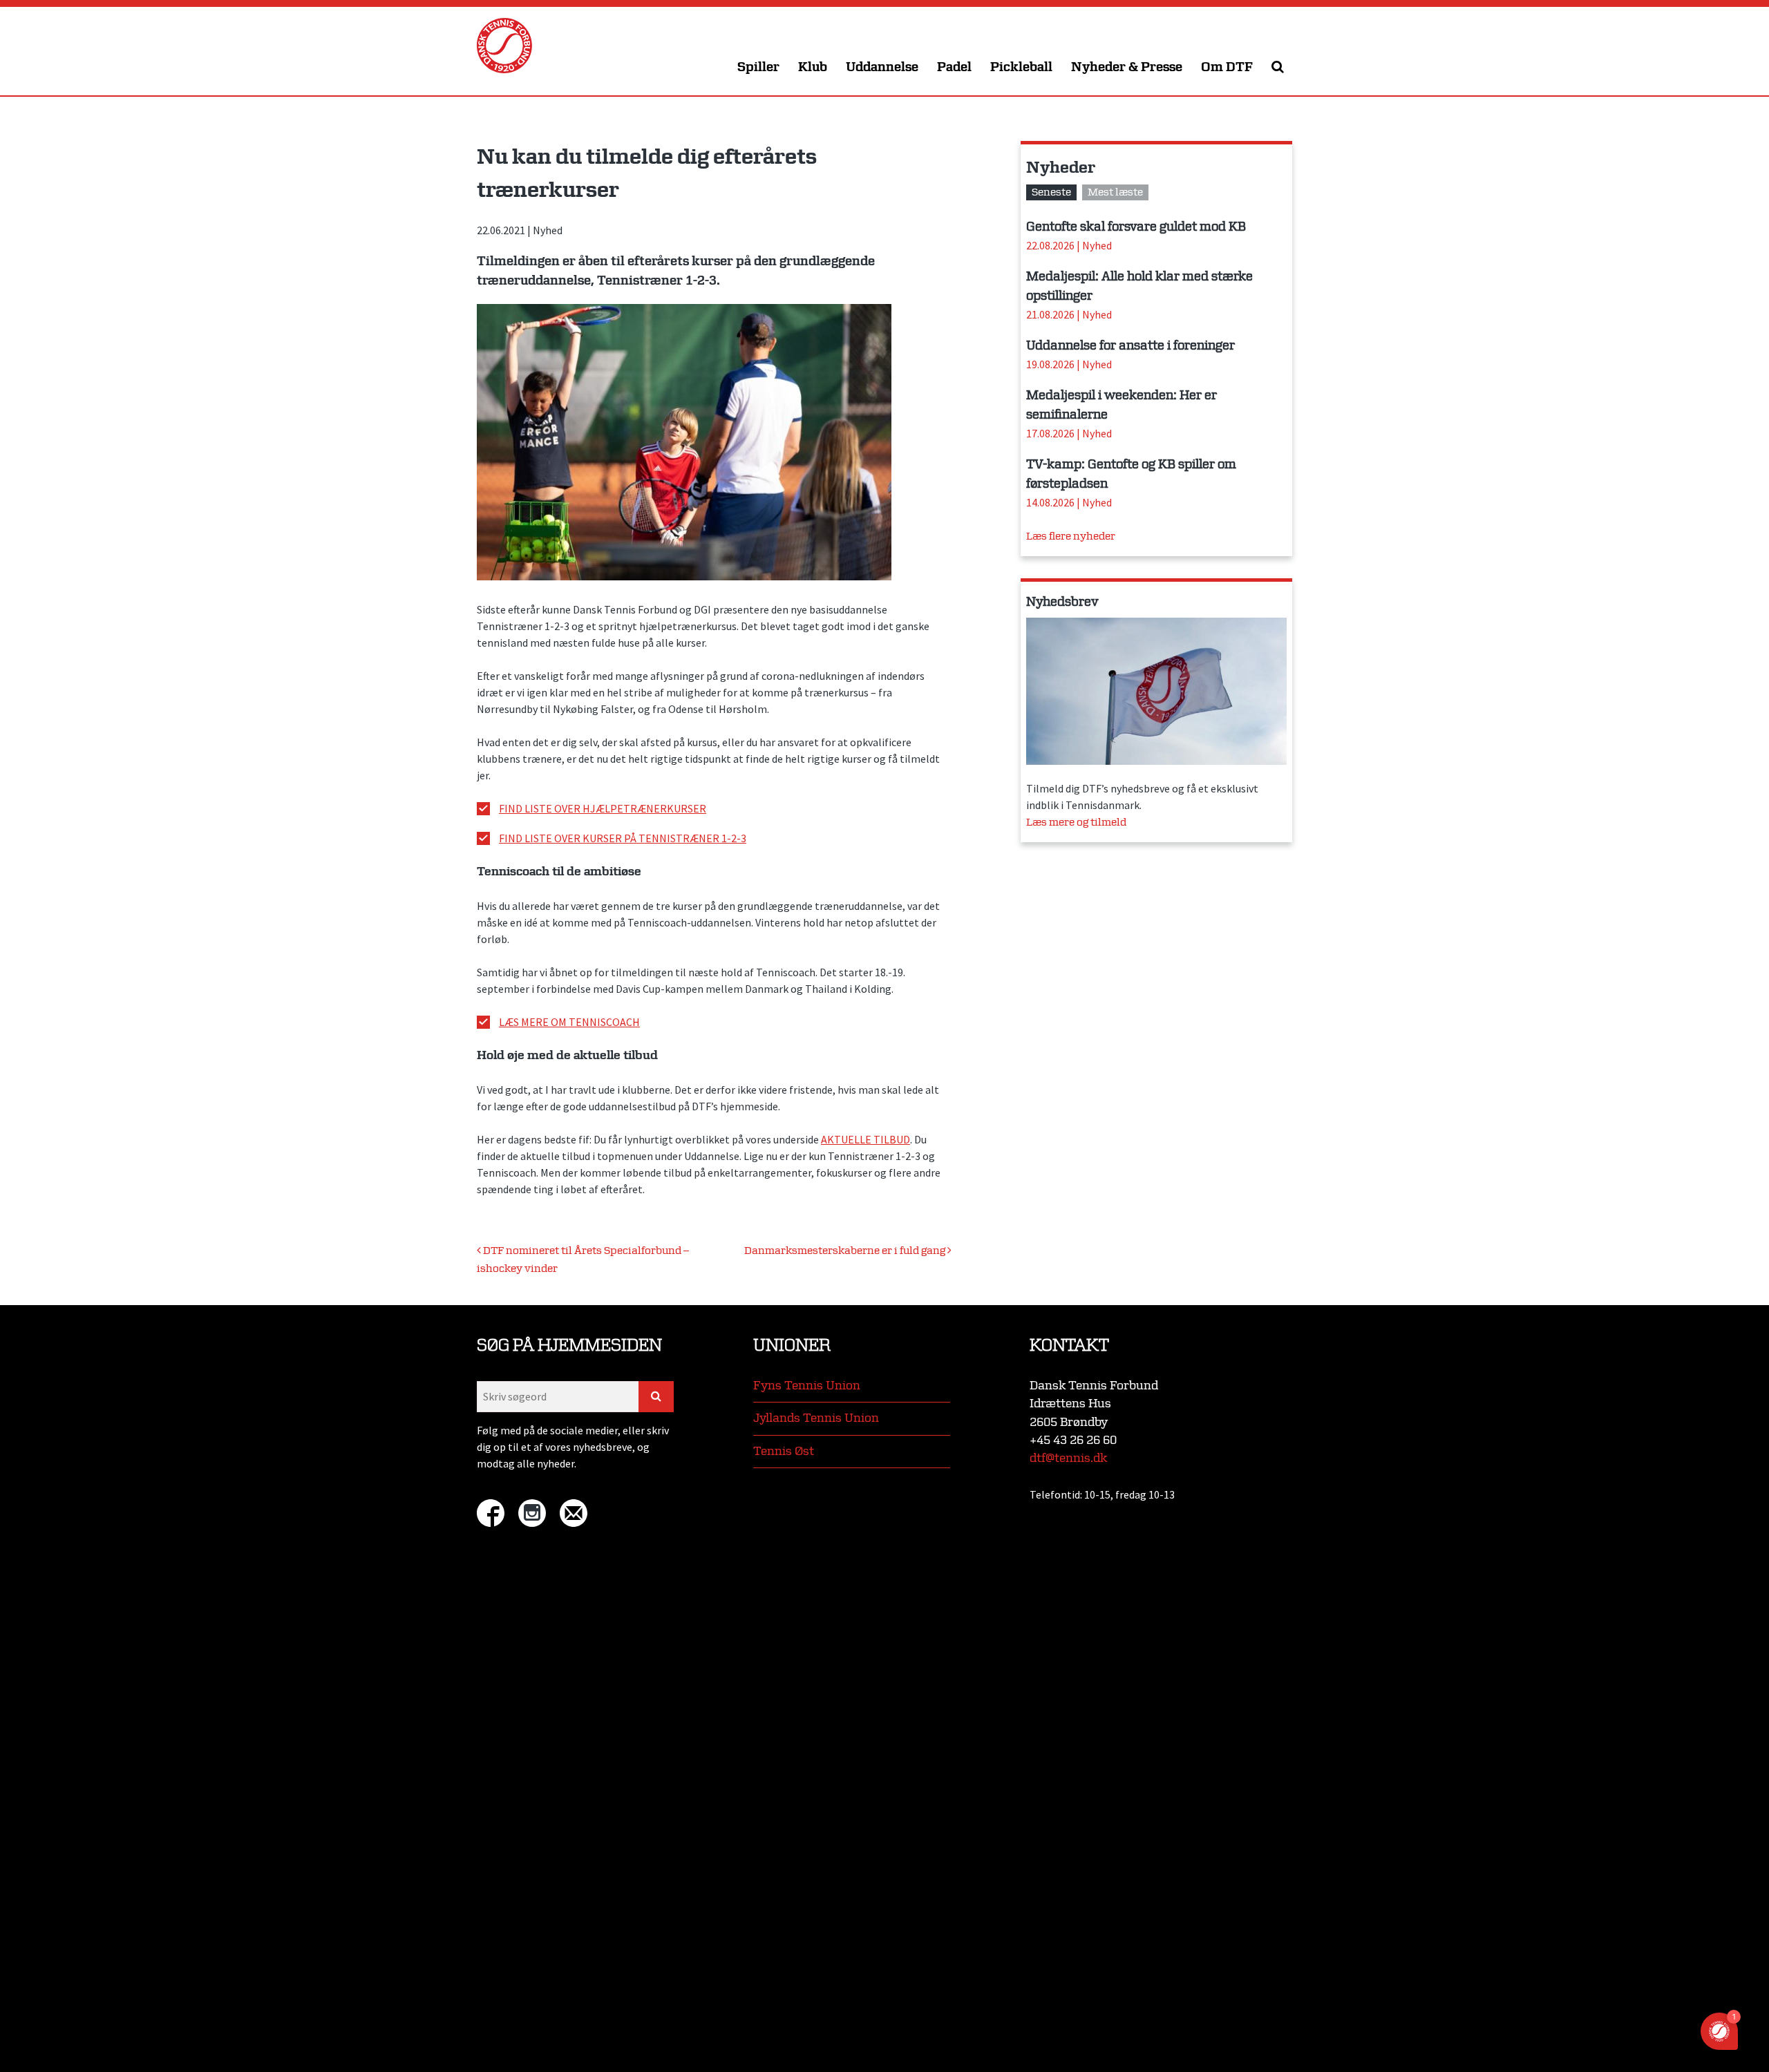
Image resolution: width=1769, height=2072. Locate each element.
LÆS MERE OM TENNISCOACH (569, 1022)
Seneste (1051, 192)
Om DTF (1227, 67)
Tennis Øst (784, 1451)
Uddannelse (882, 67)
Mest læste (1115, 192)
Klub (813, 67)
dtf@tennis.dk (1068, 1458)
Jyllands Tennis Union (816, 1418)
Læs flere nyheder (1071, 536)
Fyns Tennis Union (807, 1386)
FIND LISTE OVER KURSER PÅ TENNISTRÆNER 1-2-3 (623, 838)
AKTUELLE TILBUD (865, 1139)
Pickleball (1021, 67)
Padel (954, 67)
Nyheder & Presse (1127, 67)
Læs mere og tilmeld (1076, 823)
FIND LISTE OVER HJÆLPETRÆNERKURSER (603, 808)
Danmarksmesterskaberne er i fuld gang (846, 1251)
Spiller (758, 67)
